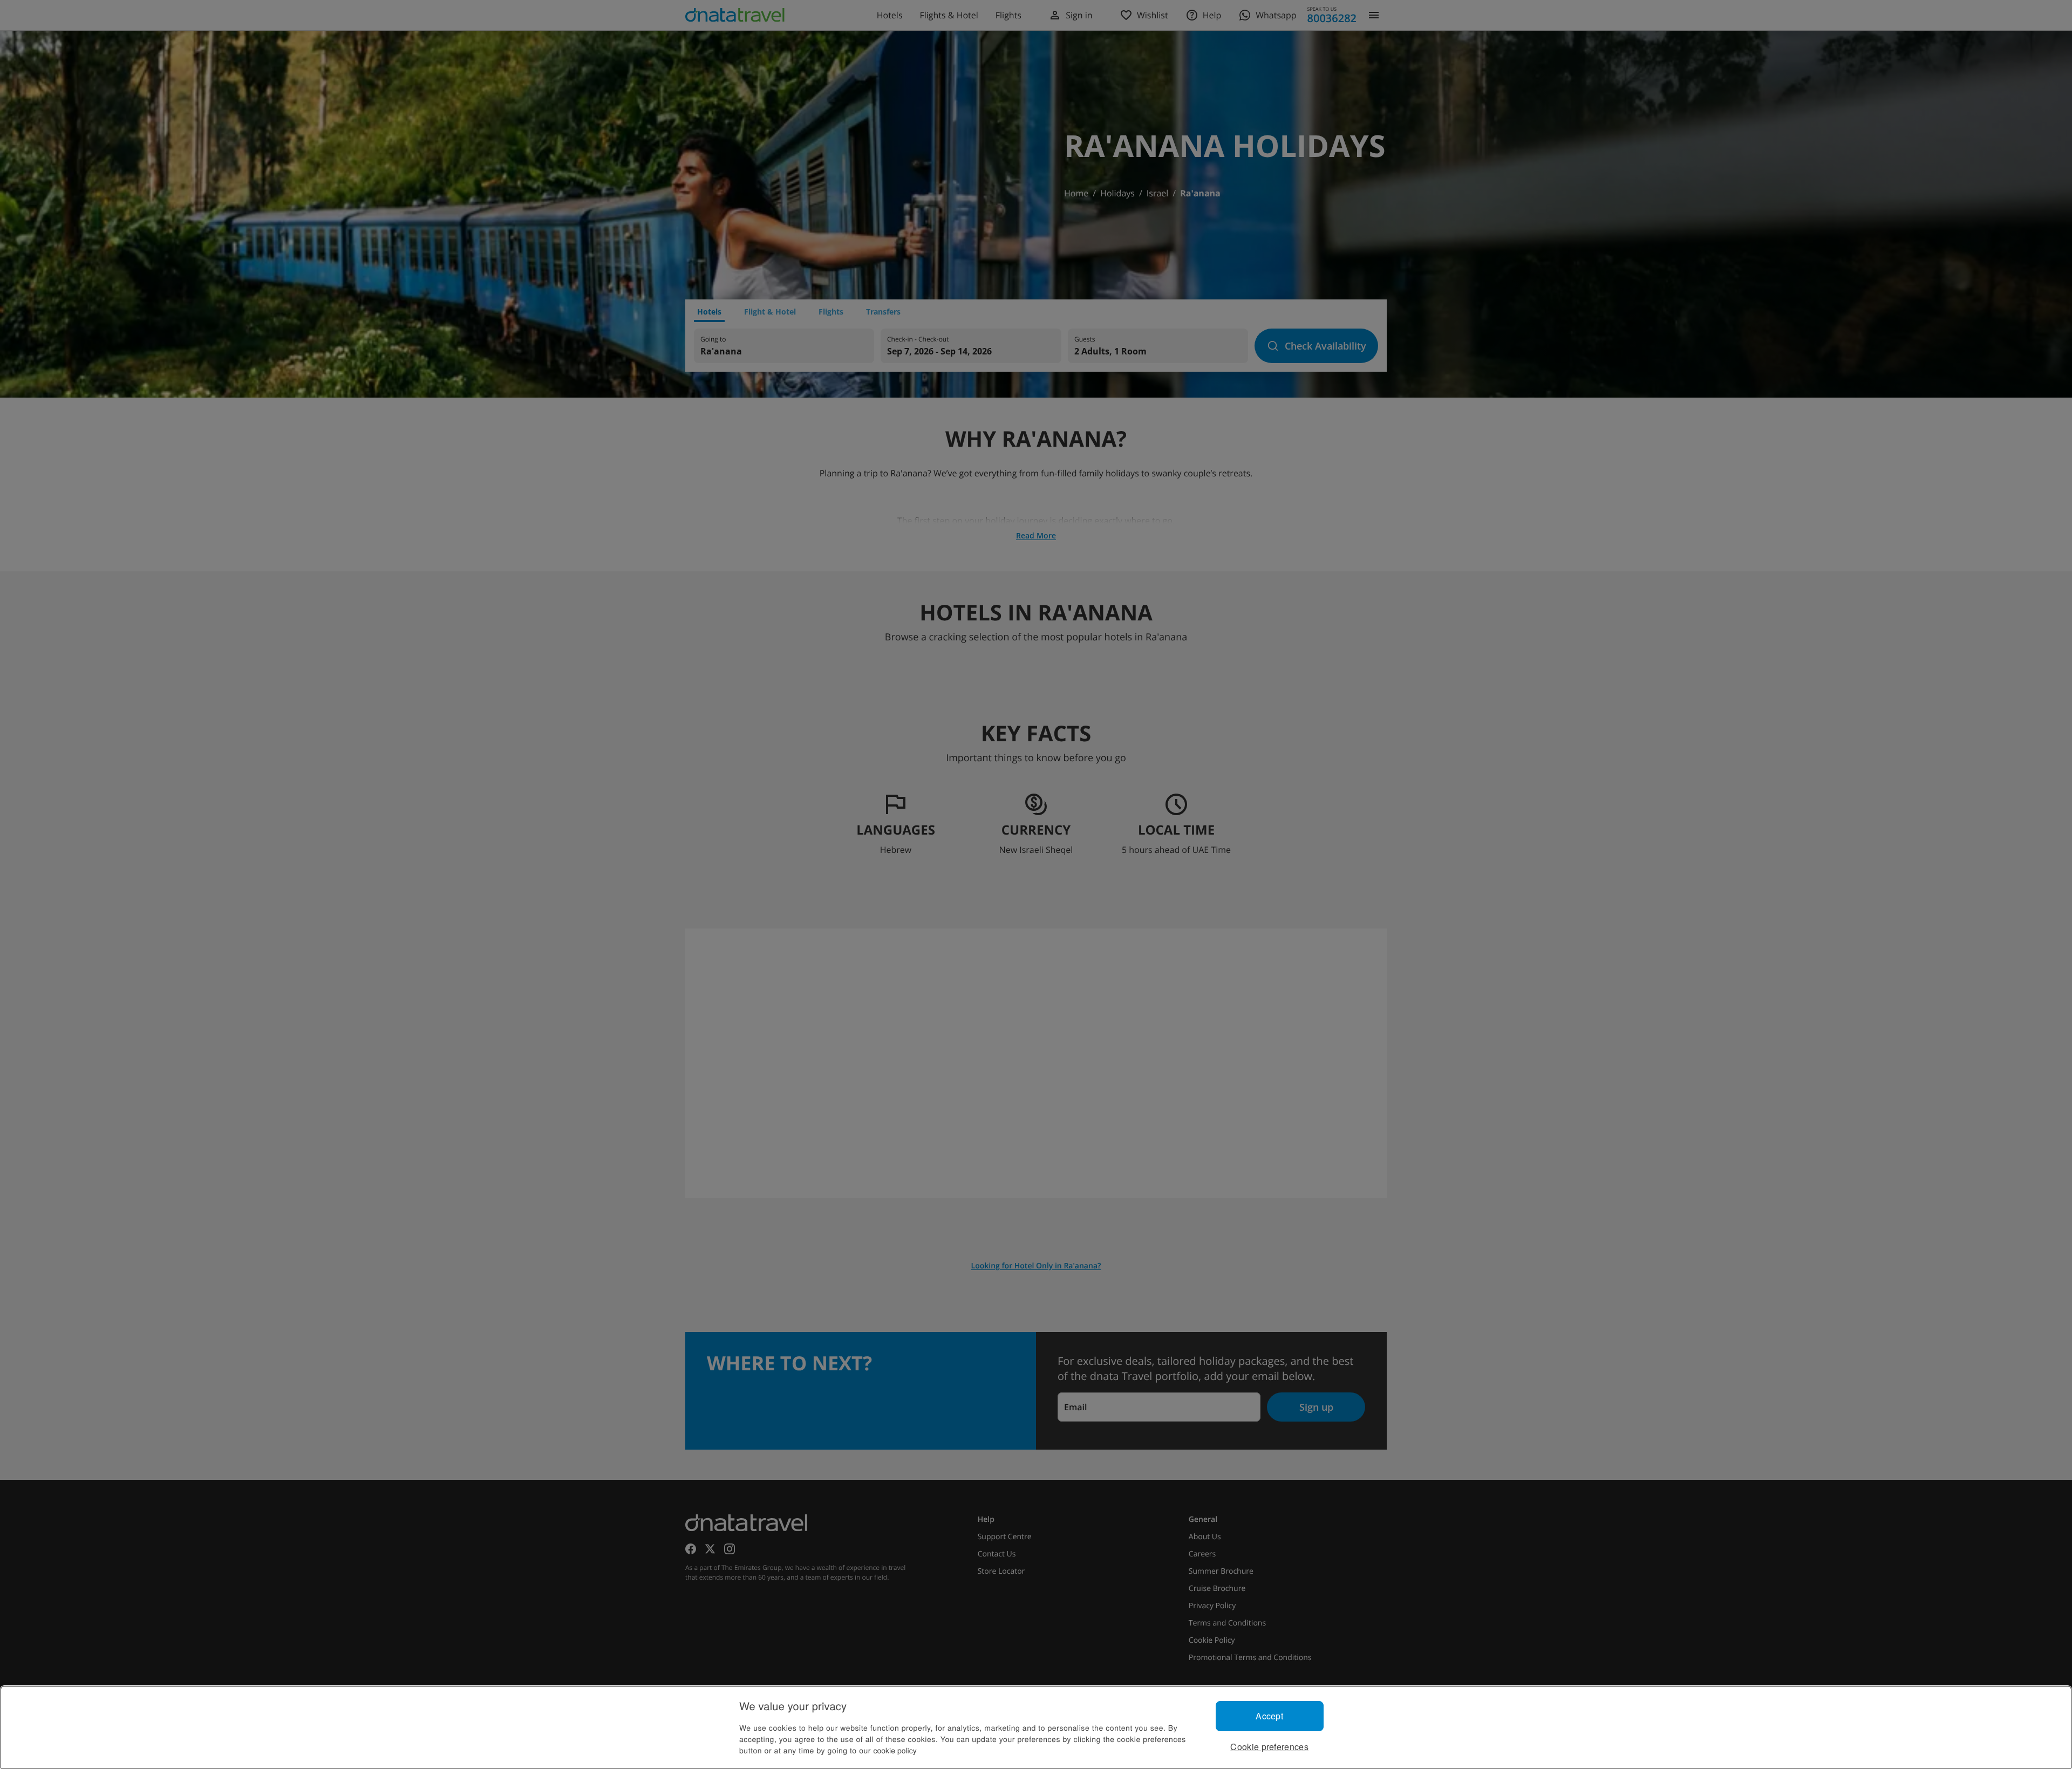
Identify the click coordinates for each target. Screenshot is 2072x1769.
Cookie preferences (1269, 1747)
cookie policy (895, 1750)
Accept (1269, 1716)
